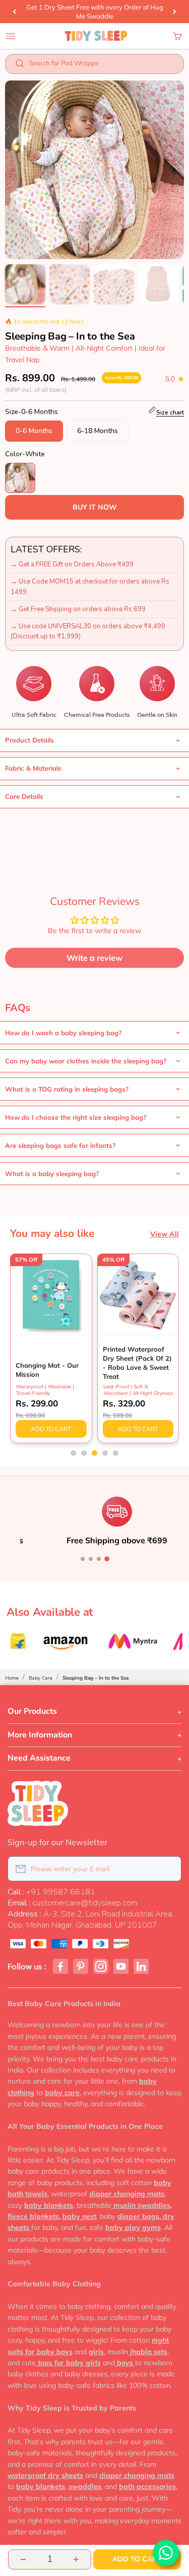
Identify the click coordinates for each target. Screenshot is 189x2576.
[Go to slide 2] (91, 1559)
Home (12, 1678)
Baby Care (41, 1678)
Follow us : (27, 1967)
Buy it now (95, 507)
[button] (73, 1453)
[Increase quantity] (76, 2559)
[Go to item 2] (70, 286)
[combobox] (101, 66)
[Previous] (14, 12)
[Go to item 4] (158, 286)
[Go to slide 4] (107, 1559)
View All (165, 1234)
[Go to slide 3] (99, 1559)
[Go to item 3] (114, 286)
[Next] (175, 12)
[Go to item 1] (25, 286)
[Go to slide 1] (83, 1559)
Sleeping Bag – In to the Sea (96, 1678)
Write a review (94, 958)
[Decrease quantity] (23, 2559)
